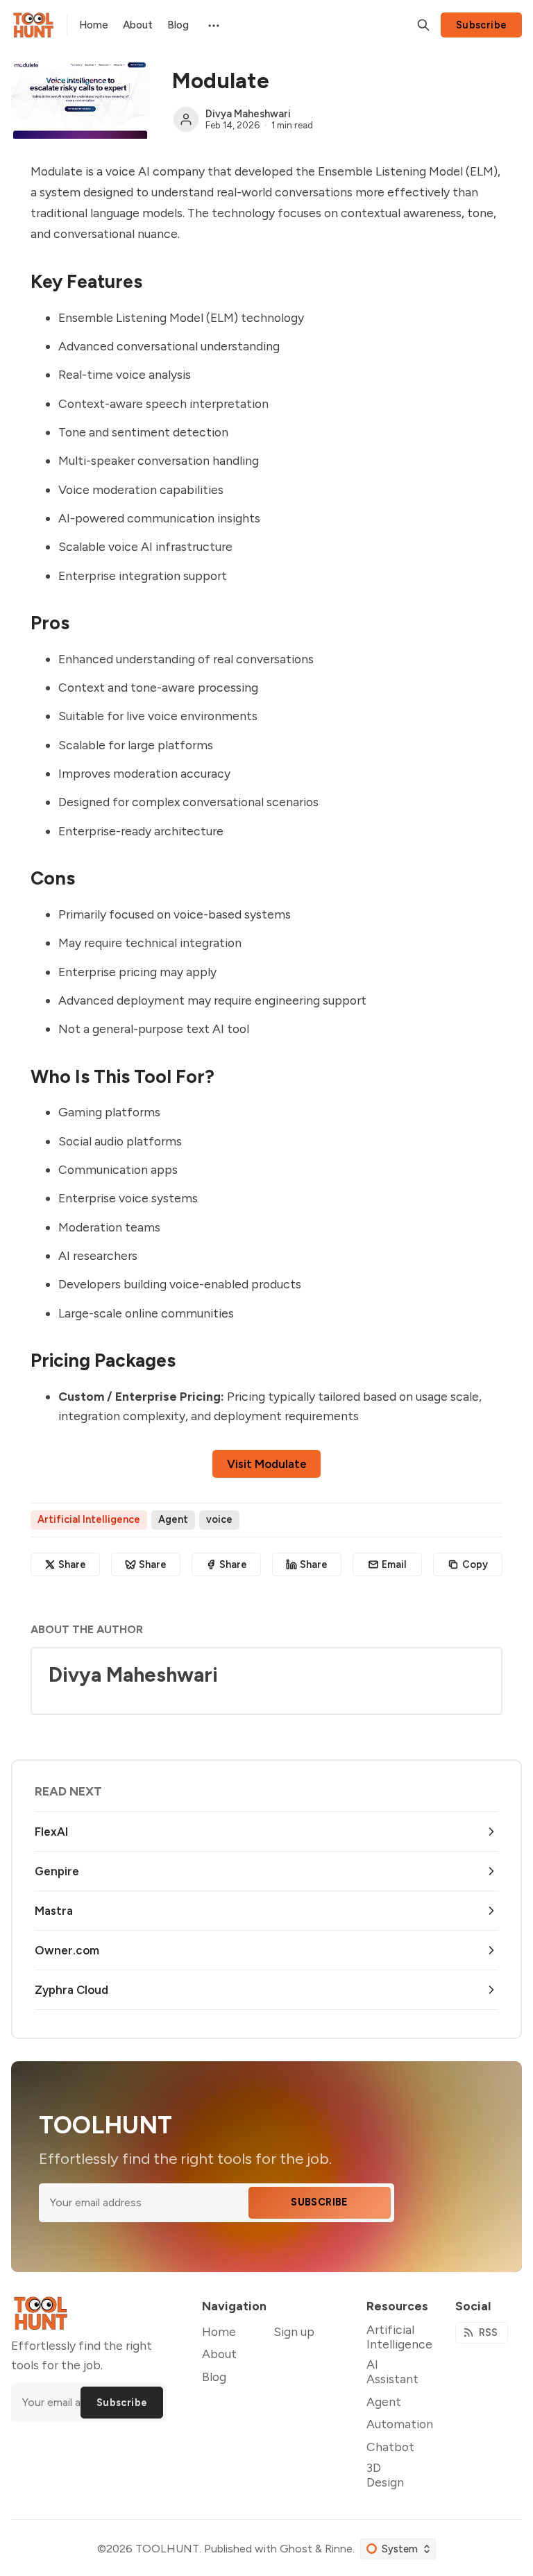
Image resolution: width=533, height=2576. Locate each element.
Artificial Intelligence (89, 1519)
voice (219, 1519)
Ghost (296, 2549)
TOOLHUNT (167, 2549)
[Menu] (213, 25)
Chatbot (390, 2447)
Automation (400, 2424)
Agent (173, 1519)
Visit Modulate (267, 1464)
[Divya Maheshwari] (186, 119)
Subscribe (482, 25)
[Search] (423, 25)
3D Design (385, 2475)
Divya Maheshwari (248, 114)
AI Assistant (392, 2371)
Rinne (339, 2549)
